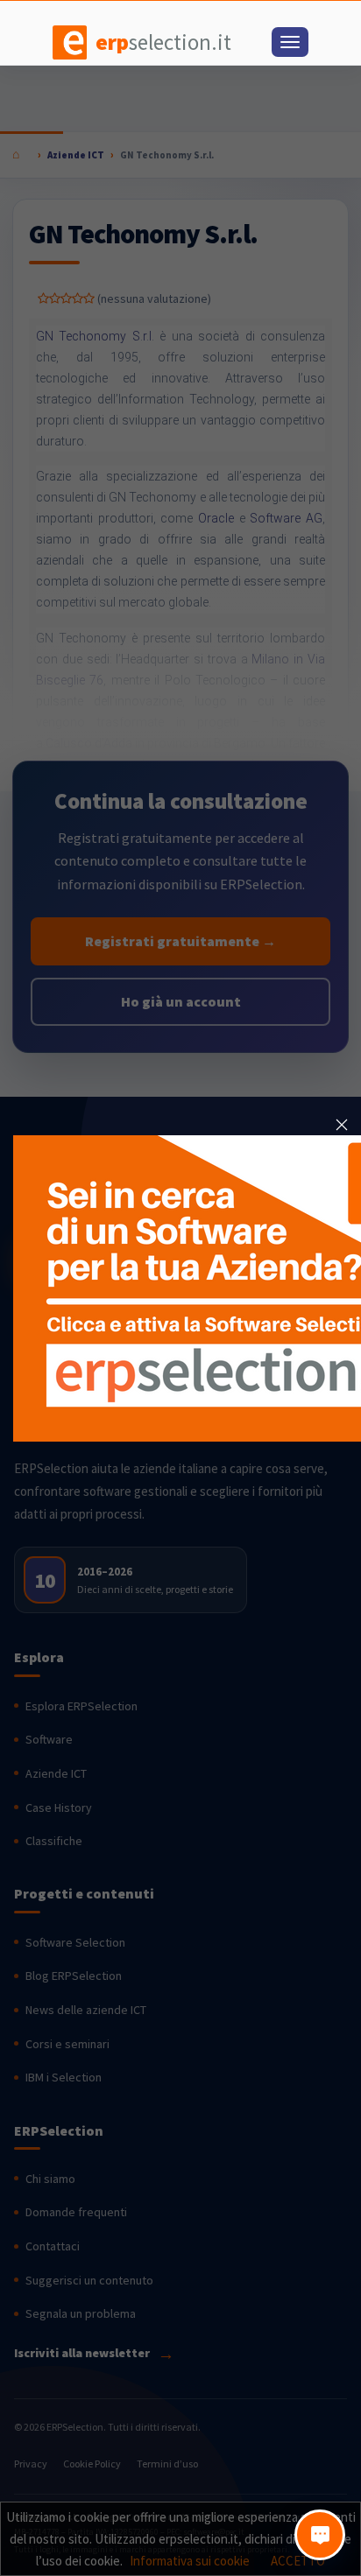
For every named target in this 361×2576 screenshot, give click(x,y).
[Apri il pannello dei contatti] (320, 2535)
